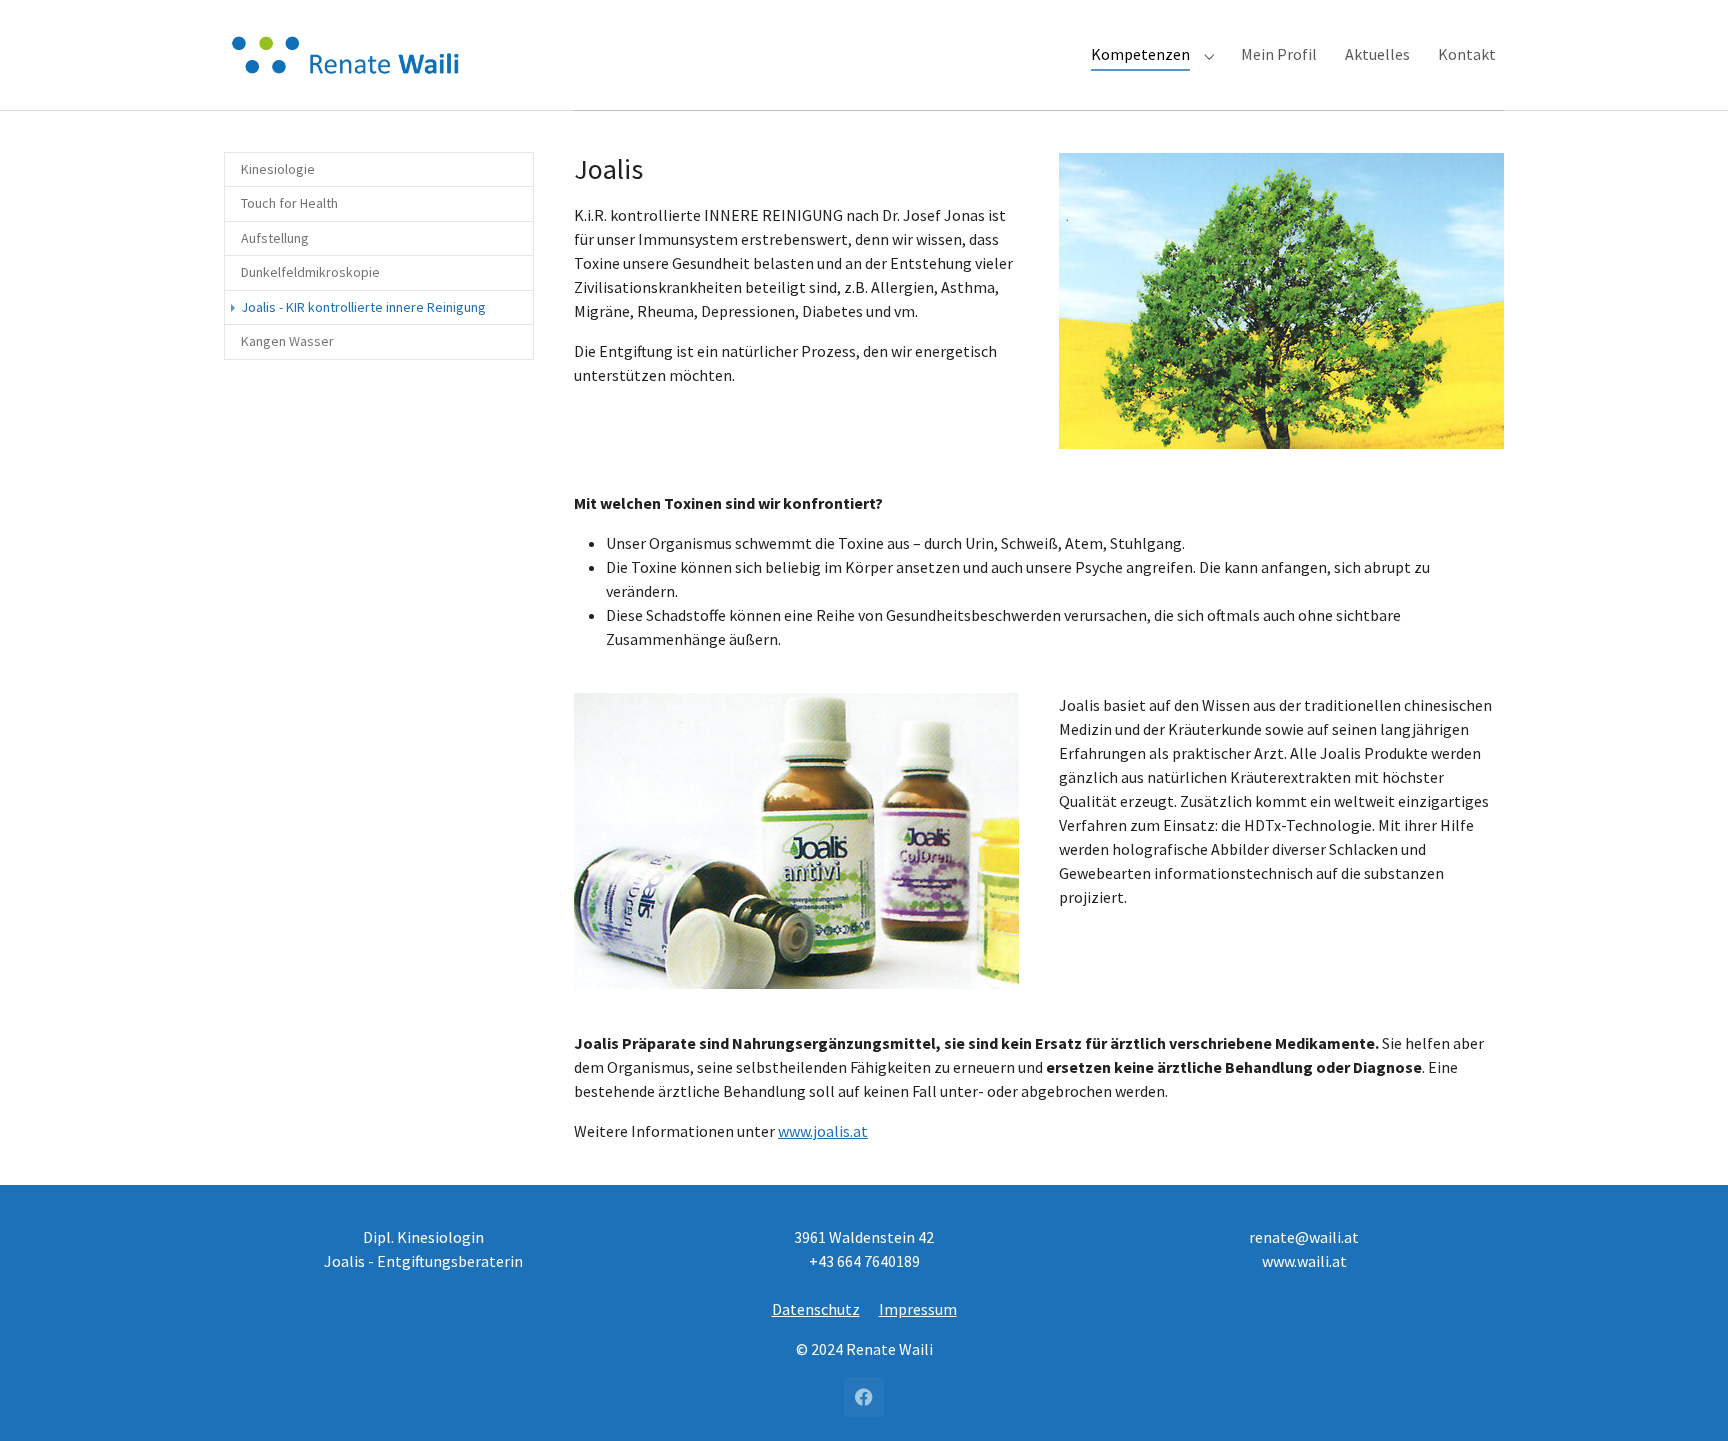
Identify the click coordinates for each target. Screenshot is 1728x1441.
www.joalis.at (823, 1131)
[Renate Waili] (349, 54)
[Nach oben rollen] (1684, 1397)
